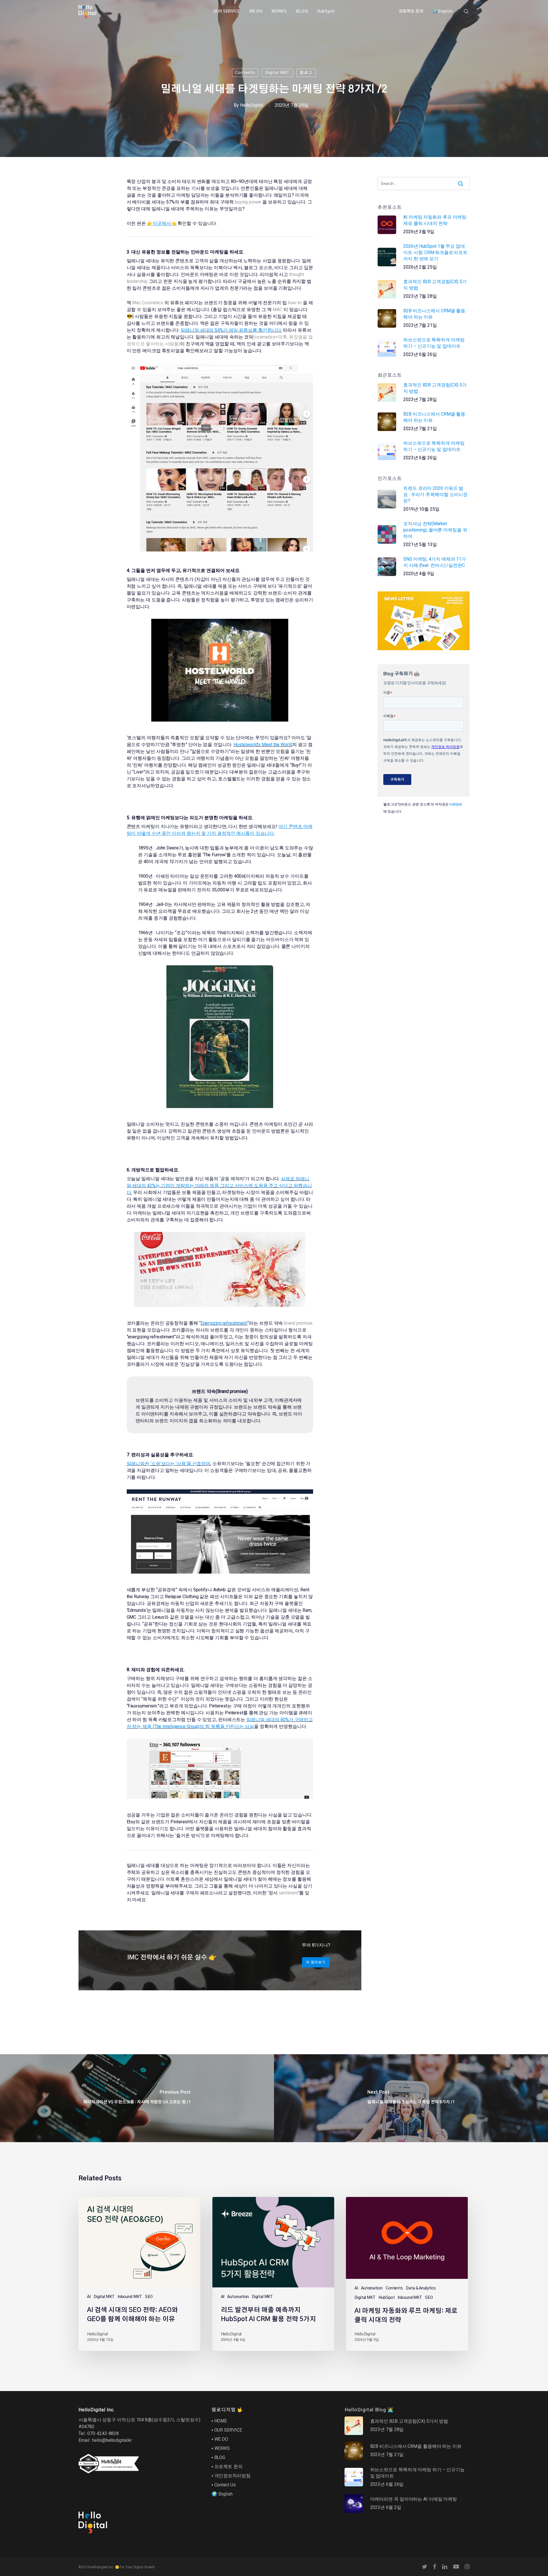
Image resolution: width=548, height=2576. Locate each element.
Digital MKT (277, 73)
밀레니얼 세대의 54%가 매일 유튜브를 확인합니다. (231, 330)
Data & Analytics (421, 2288)
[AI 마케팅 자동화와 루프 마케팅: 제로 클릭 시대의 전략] (407, 2274)
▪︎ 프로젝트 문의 (227, 2467)
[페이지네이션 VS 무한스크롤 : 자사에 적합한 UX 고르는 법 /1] (137, 2098)
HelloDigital (252, 105)
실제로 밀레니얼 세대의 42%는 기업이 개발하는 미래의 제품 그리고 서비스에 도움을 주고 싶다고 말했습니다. (219, 1186)
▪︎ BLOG (218, 2457)
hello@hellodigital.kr (112, 2440)
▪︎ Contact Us (224, 2485)
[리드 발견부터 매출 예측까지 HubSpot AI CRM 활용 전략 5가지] (273, 2274)
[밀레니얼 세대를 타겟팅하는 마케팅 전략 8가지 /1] (411, 2098)
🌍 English (222, 2494)
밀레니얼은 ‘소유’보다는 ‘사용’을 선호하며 (169, 1464)
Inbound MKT (130, 2297)
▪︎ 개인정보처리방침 (231, 2476)
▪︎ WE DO (220, 2439)
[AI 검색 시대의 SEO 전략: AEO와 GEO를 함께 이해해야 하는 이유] (139, 2274)
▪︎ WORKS (221, 2448)
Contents (245, 73)
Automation (238, 2297)
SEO (149, 2297)
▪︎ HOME (219, 2421)
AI (89, 2297)
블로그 (306, 73)
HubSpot (456, 804)
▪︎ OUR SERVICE (227, 2430)
